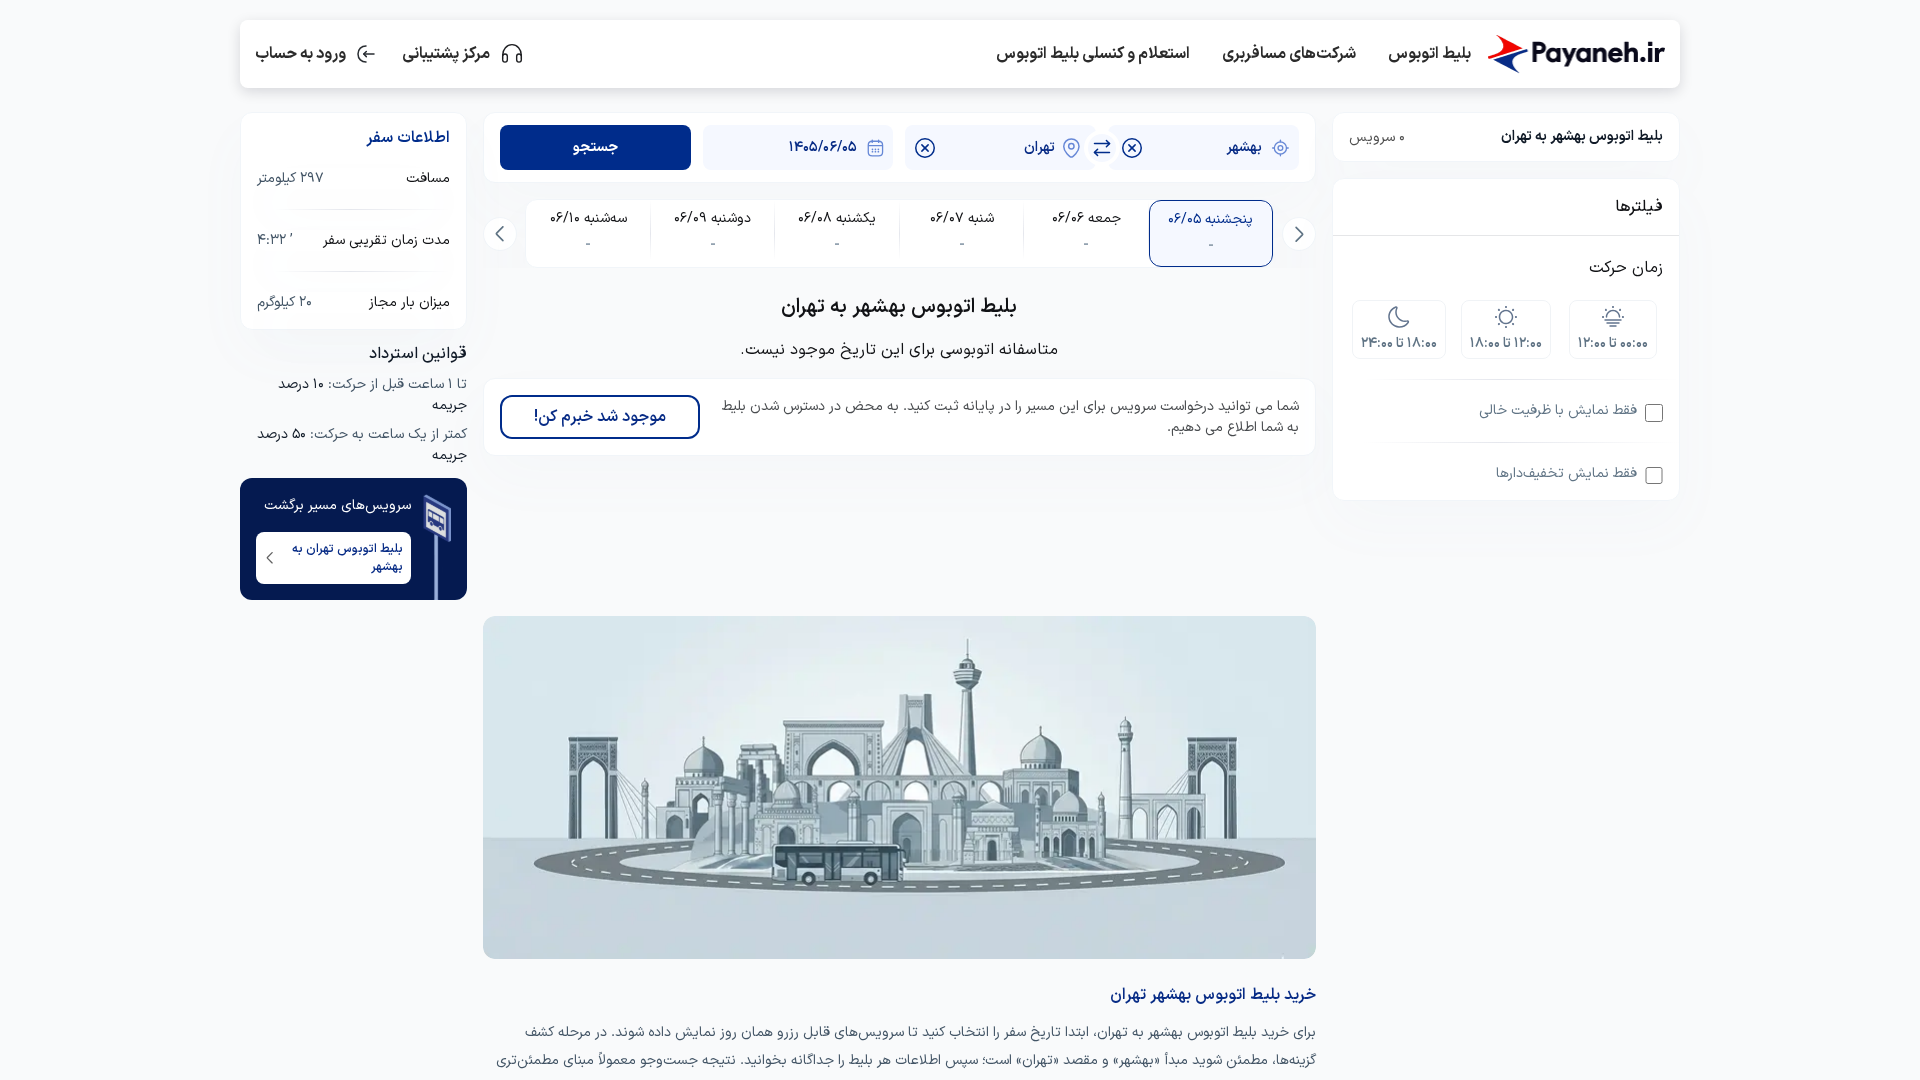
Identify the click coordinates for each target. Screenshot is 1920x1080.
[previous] (1299, 234)
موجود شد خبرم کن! (600, 417)
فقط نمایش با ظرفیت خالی (1558, 410)
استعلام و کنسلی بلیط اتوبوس (1093, 54)
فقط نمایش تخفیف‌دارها (1566, 473)
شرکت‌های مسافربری (1289, 54)
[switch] (1102, 148)
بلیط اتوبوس (1429, 54)
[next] (500, 234)
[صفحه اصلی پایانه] (1576, 54)
